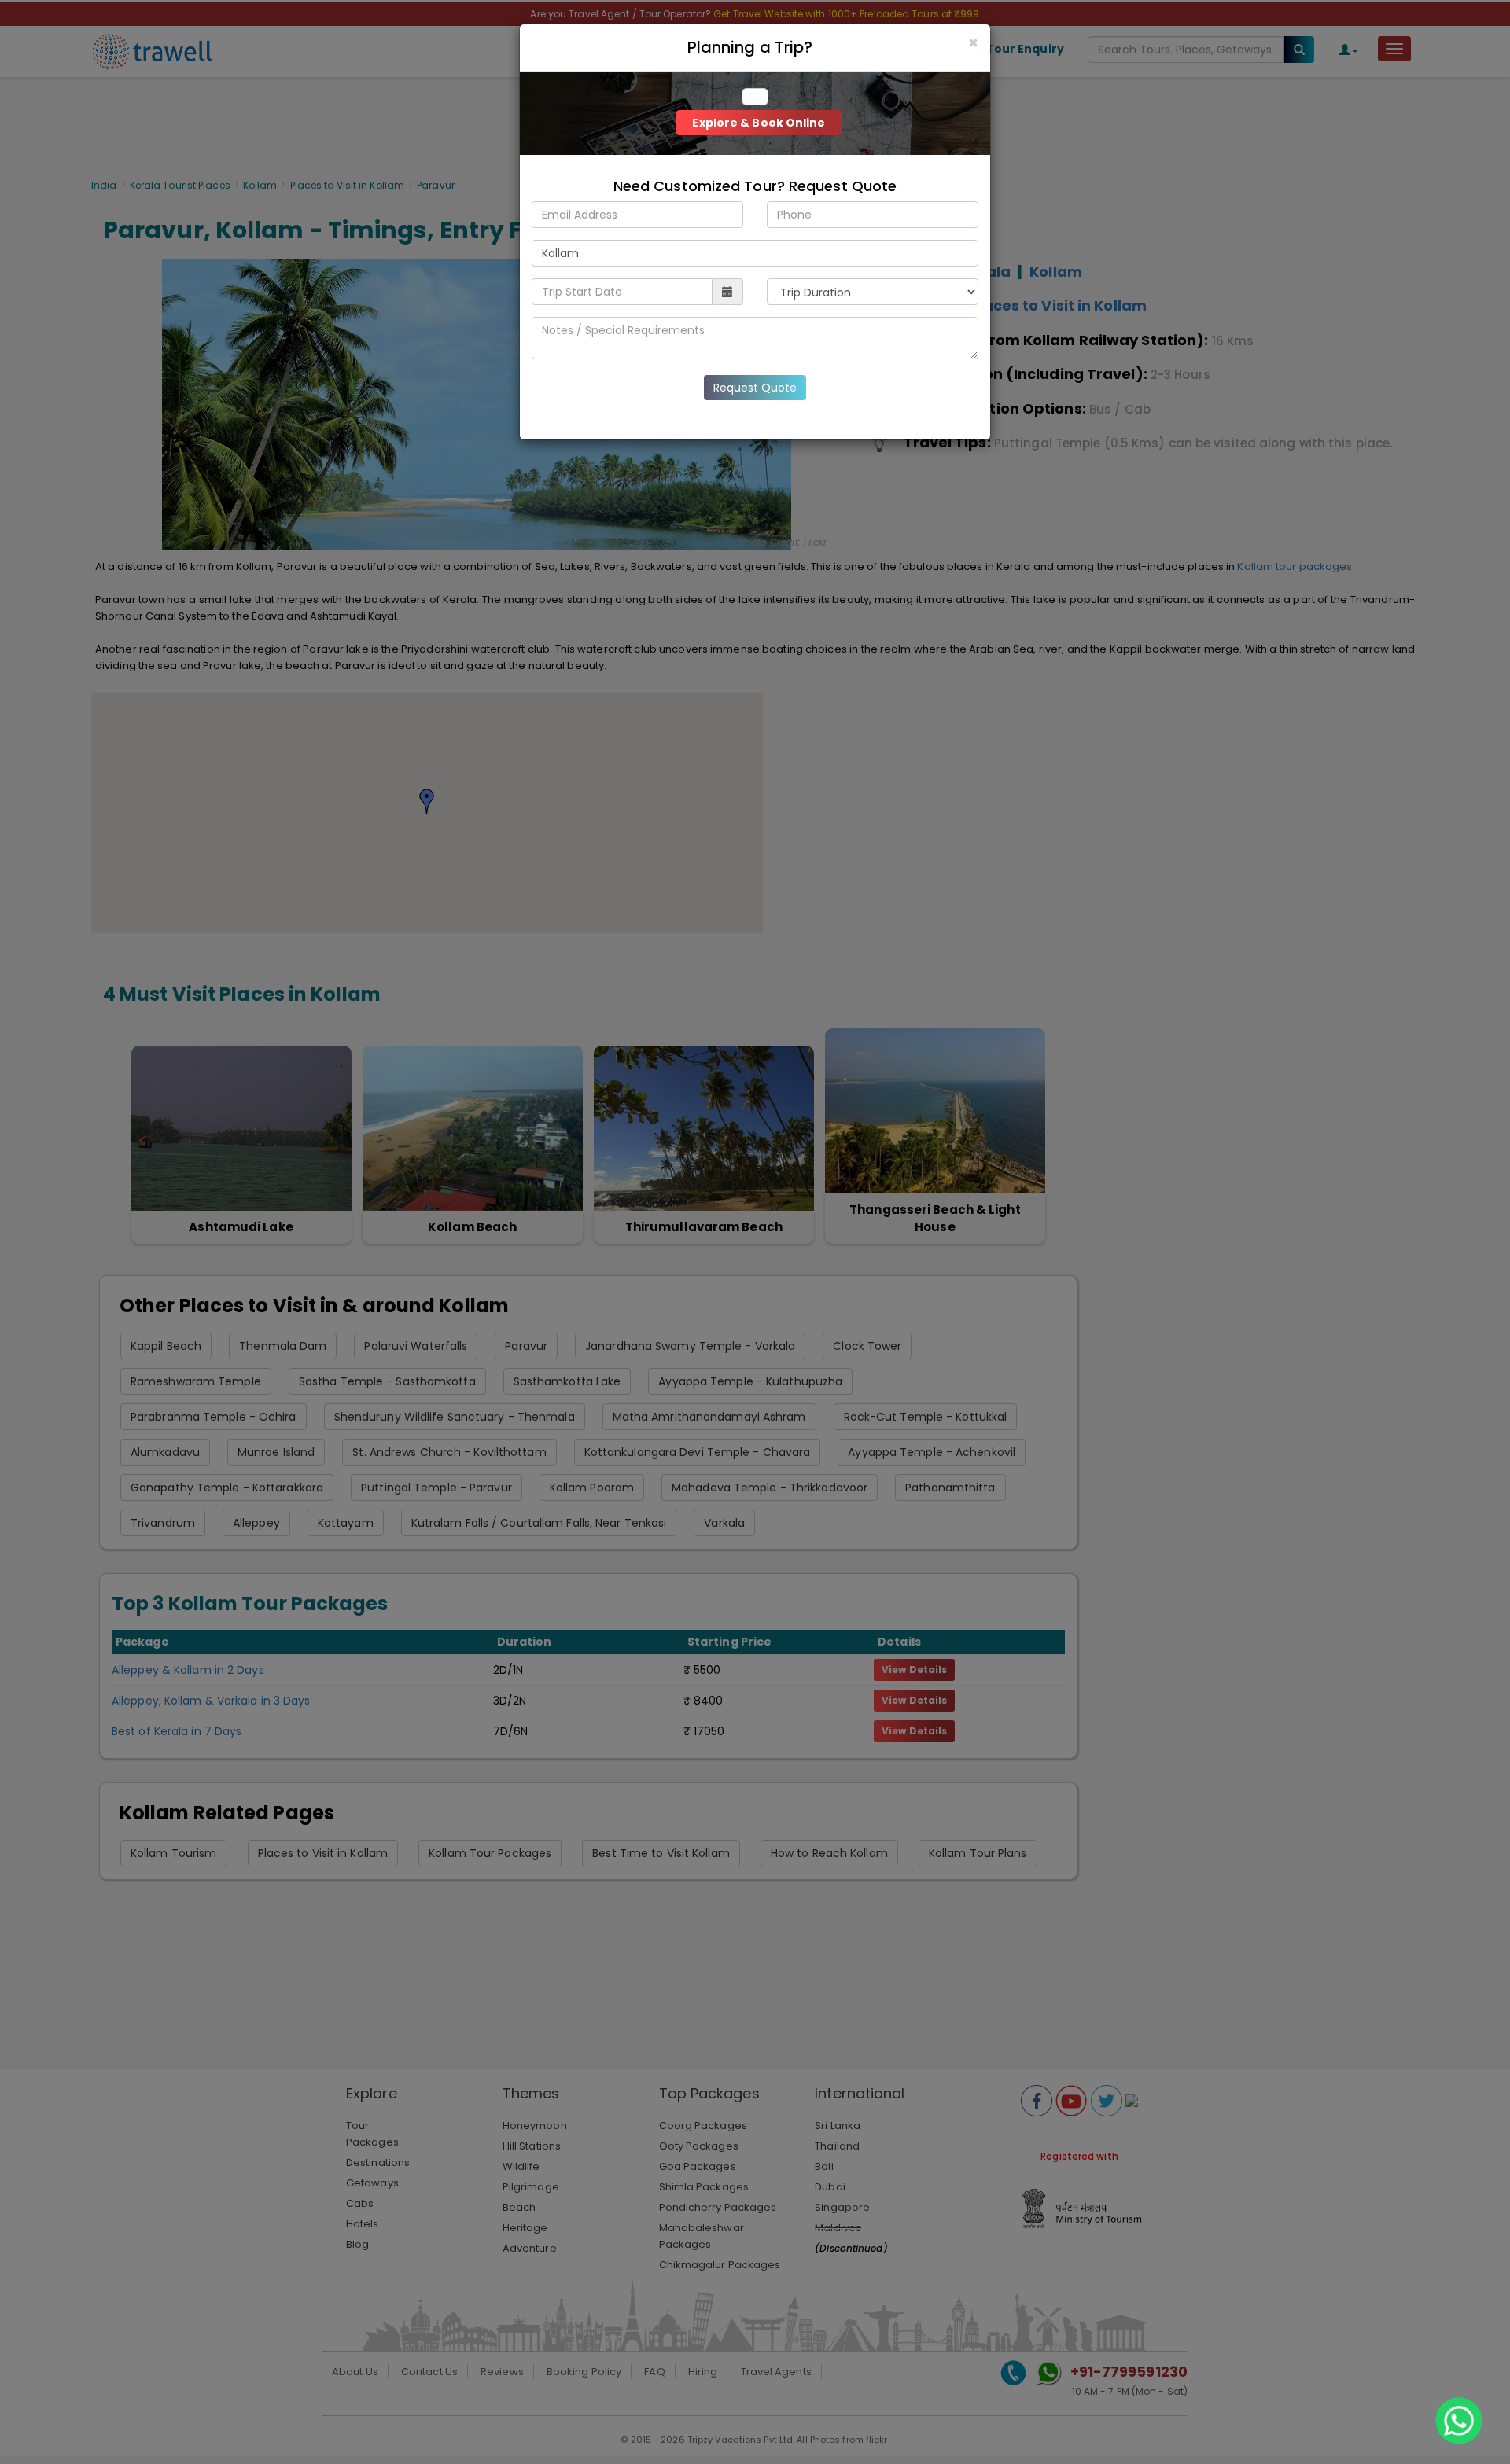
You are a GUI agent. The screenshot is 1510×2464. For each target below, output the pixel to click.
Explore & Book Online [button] (759, 123)
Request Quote (755, 388)
